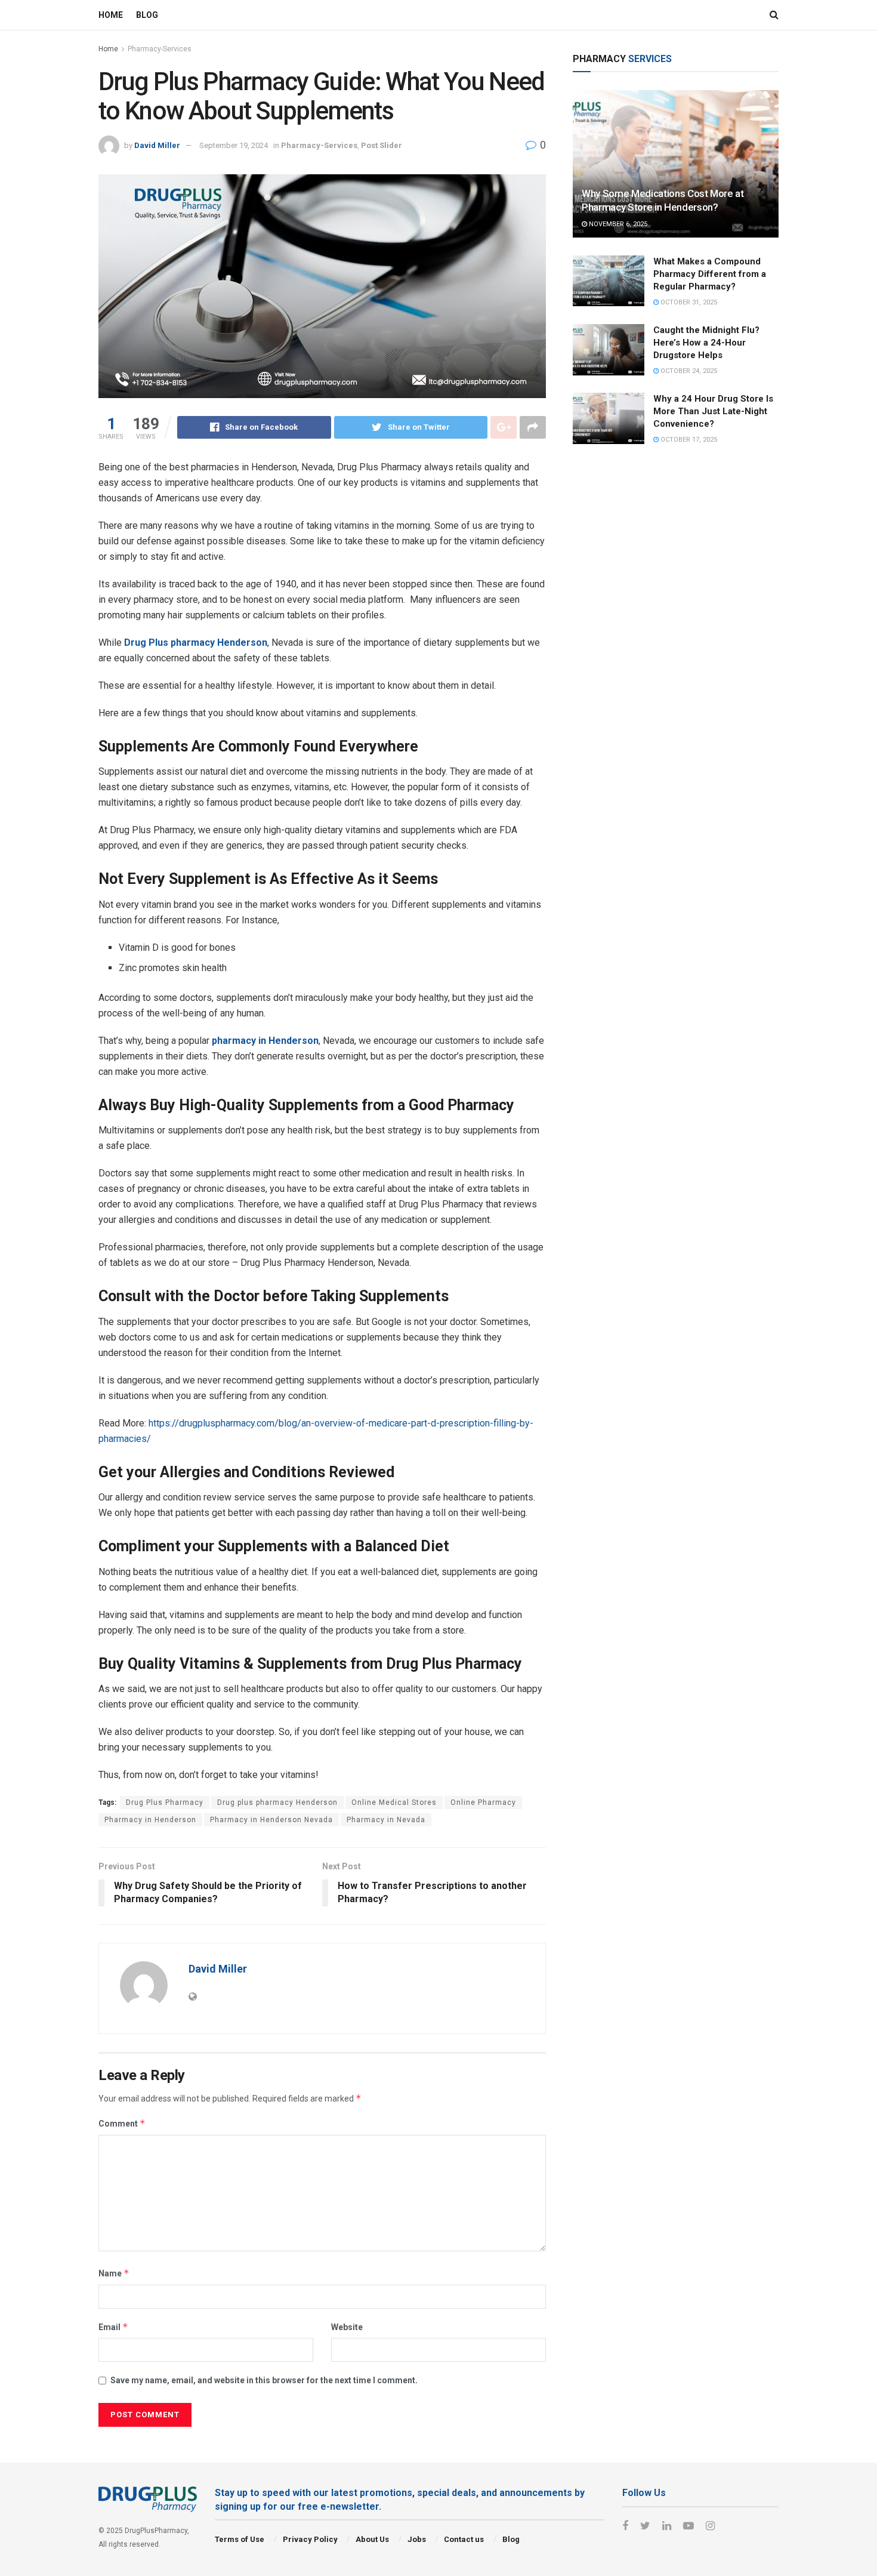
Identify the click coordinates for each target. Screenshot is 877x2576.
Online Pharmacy (483, 1802)
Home (111, 15)
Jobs (417, 2539)
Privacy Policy (310, 2539)
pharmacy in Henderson (265, 1041)
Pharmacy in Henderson (150, 1820)
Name (114, 2273)
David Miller (157, 145)
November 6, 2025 (617, 224)
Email (113, 2327)
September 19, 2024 (234, 145)
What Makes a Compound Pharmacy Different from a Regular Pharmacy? (710, 274)
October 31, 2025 (688, 302)
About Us (372, 2539)
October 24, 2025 (688, 371)
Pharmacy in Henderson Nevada (271, 1820)
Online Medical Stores (394, 1802)
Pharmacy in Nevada (386, 1820)
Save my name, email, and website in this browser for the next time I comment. (264, 2380)
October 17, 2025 (688, 440)
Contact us (464, 2539)
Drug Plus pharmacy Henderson (196, 643)
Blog (147, 15)
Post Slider (382, 145)
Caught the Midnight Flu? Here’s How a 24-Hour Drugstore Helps (706, 343)
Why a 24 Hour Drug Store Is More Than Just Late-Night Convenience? (713, 411)
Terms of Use (240, 2539)
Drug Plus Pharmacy (165, 1802)
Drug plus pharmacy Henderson (277, 1802)
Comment (122, 2123)
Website (347, 2327)
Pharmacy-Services (160, 49)
